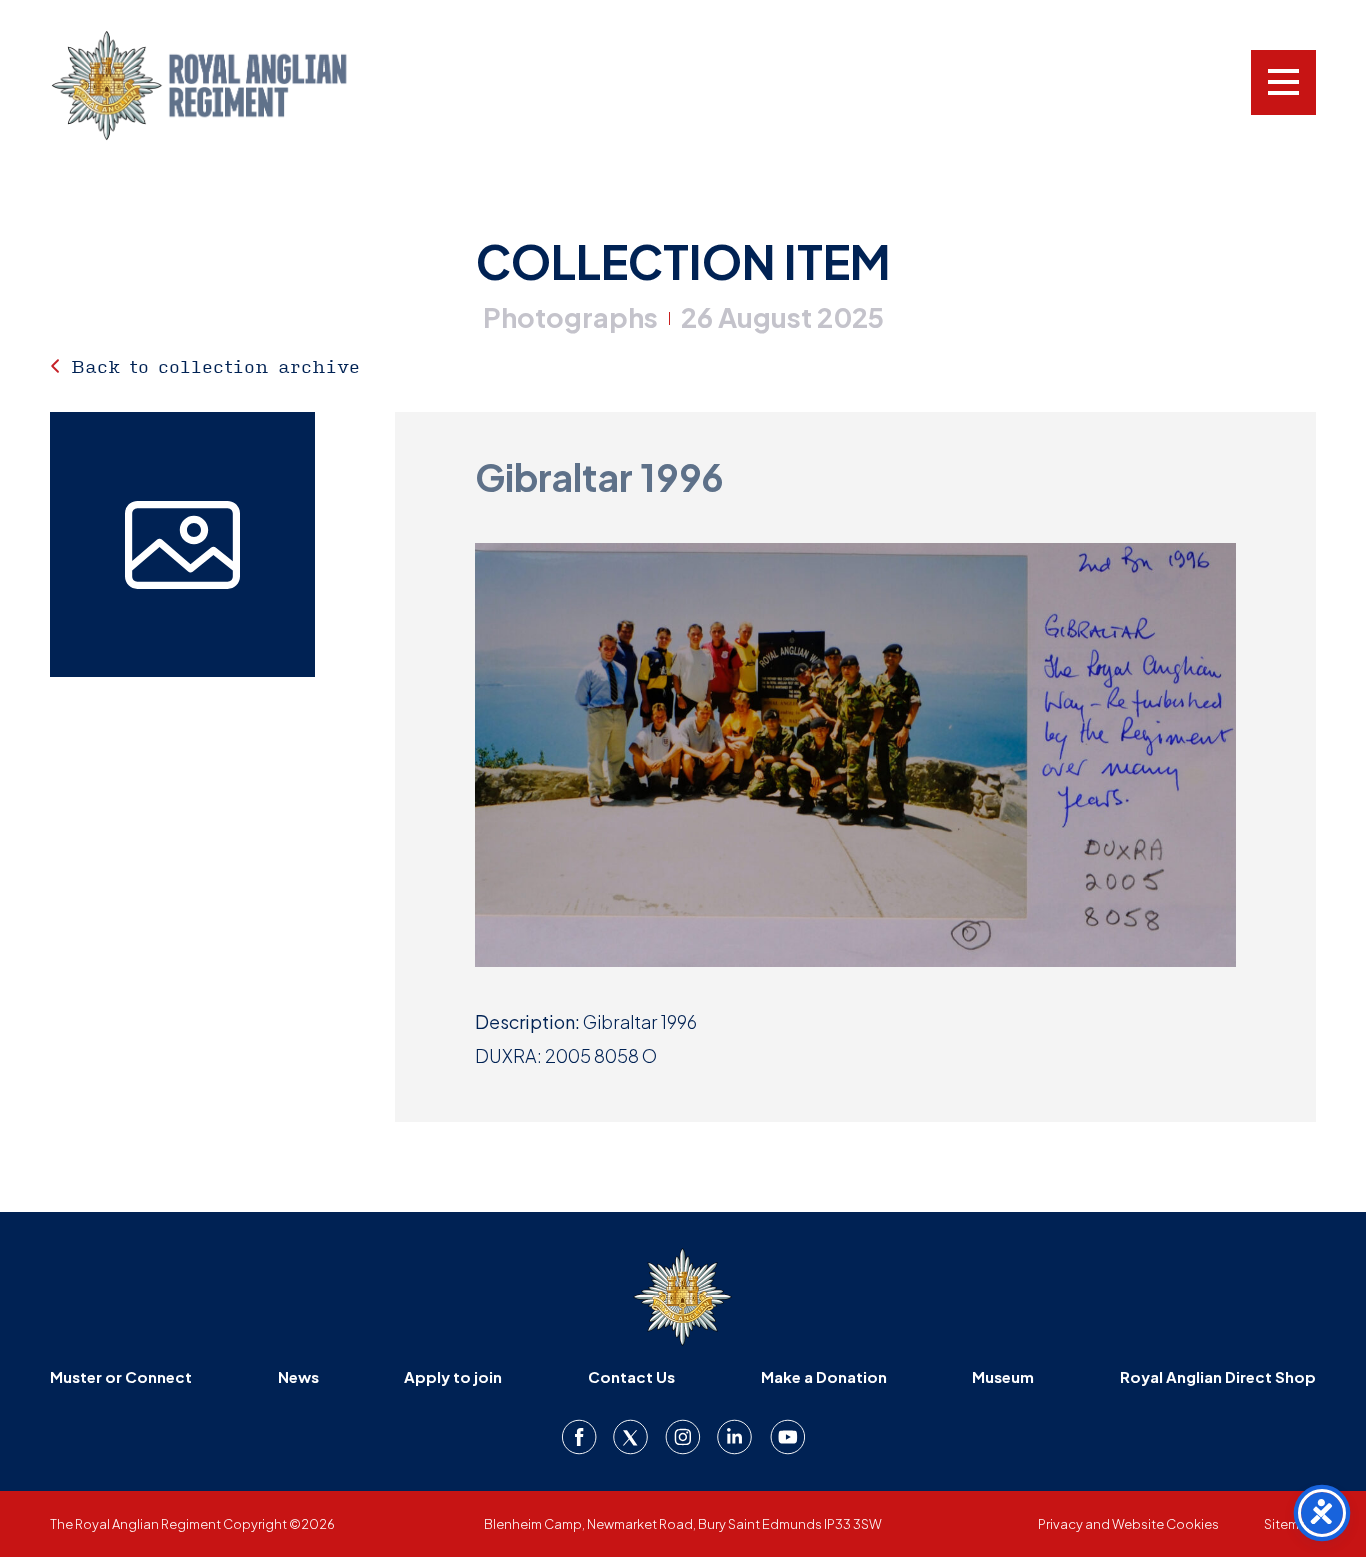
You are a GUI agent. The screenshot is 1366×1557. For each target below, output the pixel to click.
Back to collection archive (215, 366)
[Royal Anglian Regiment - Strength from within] (225, 85)
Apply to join (453, 1376)
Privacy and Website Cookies (1128, 1524)
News (298, 1376)
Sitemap (1290, 1524)
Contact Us (631, 1376)
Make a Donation (824, 1376)
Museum (1003, 1376)
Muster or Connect (121, 1376)
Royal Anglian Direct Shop (1218, 1376)
